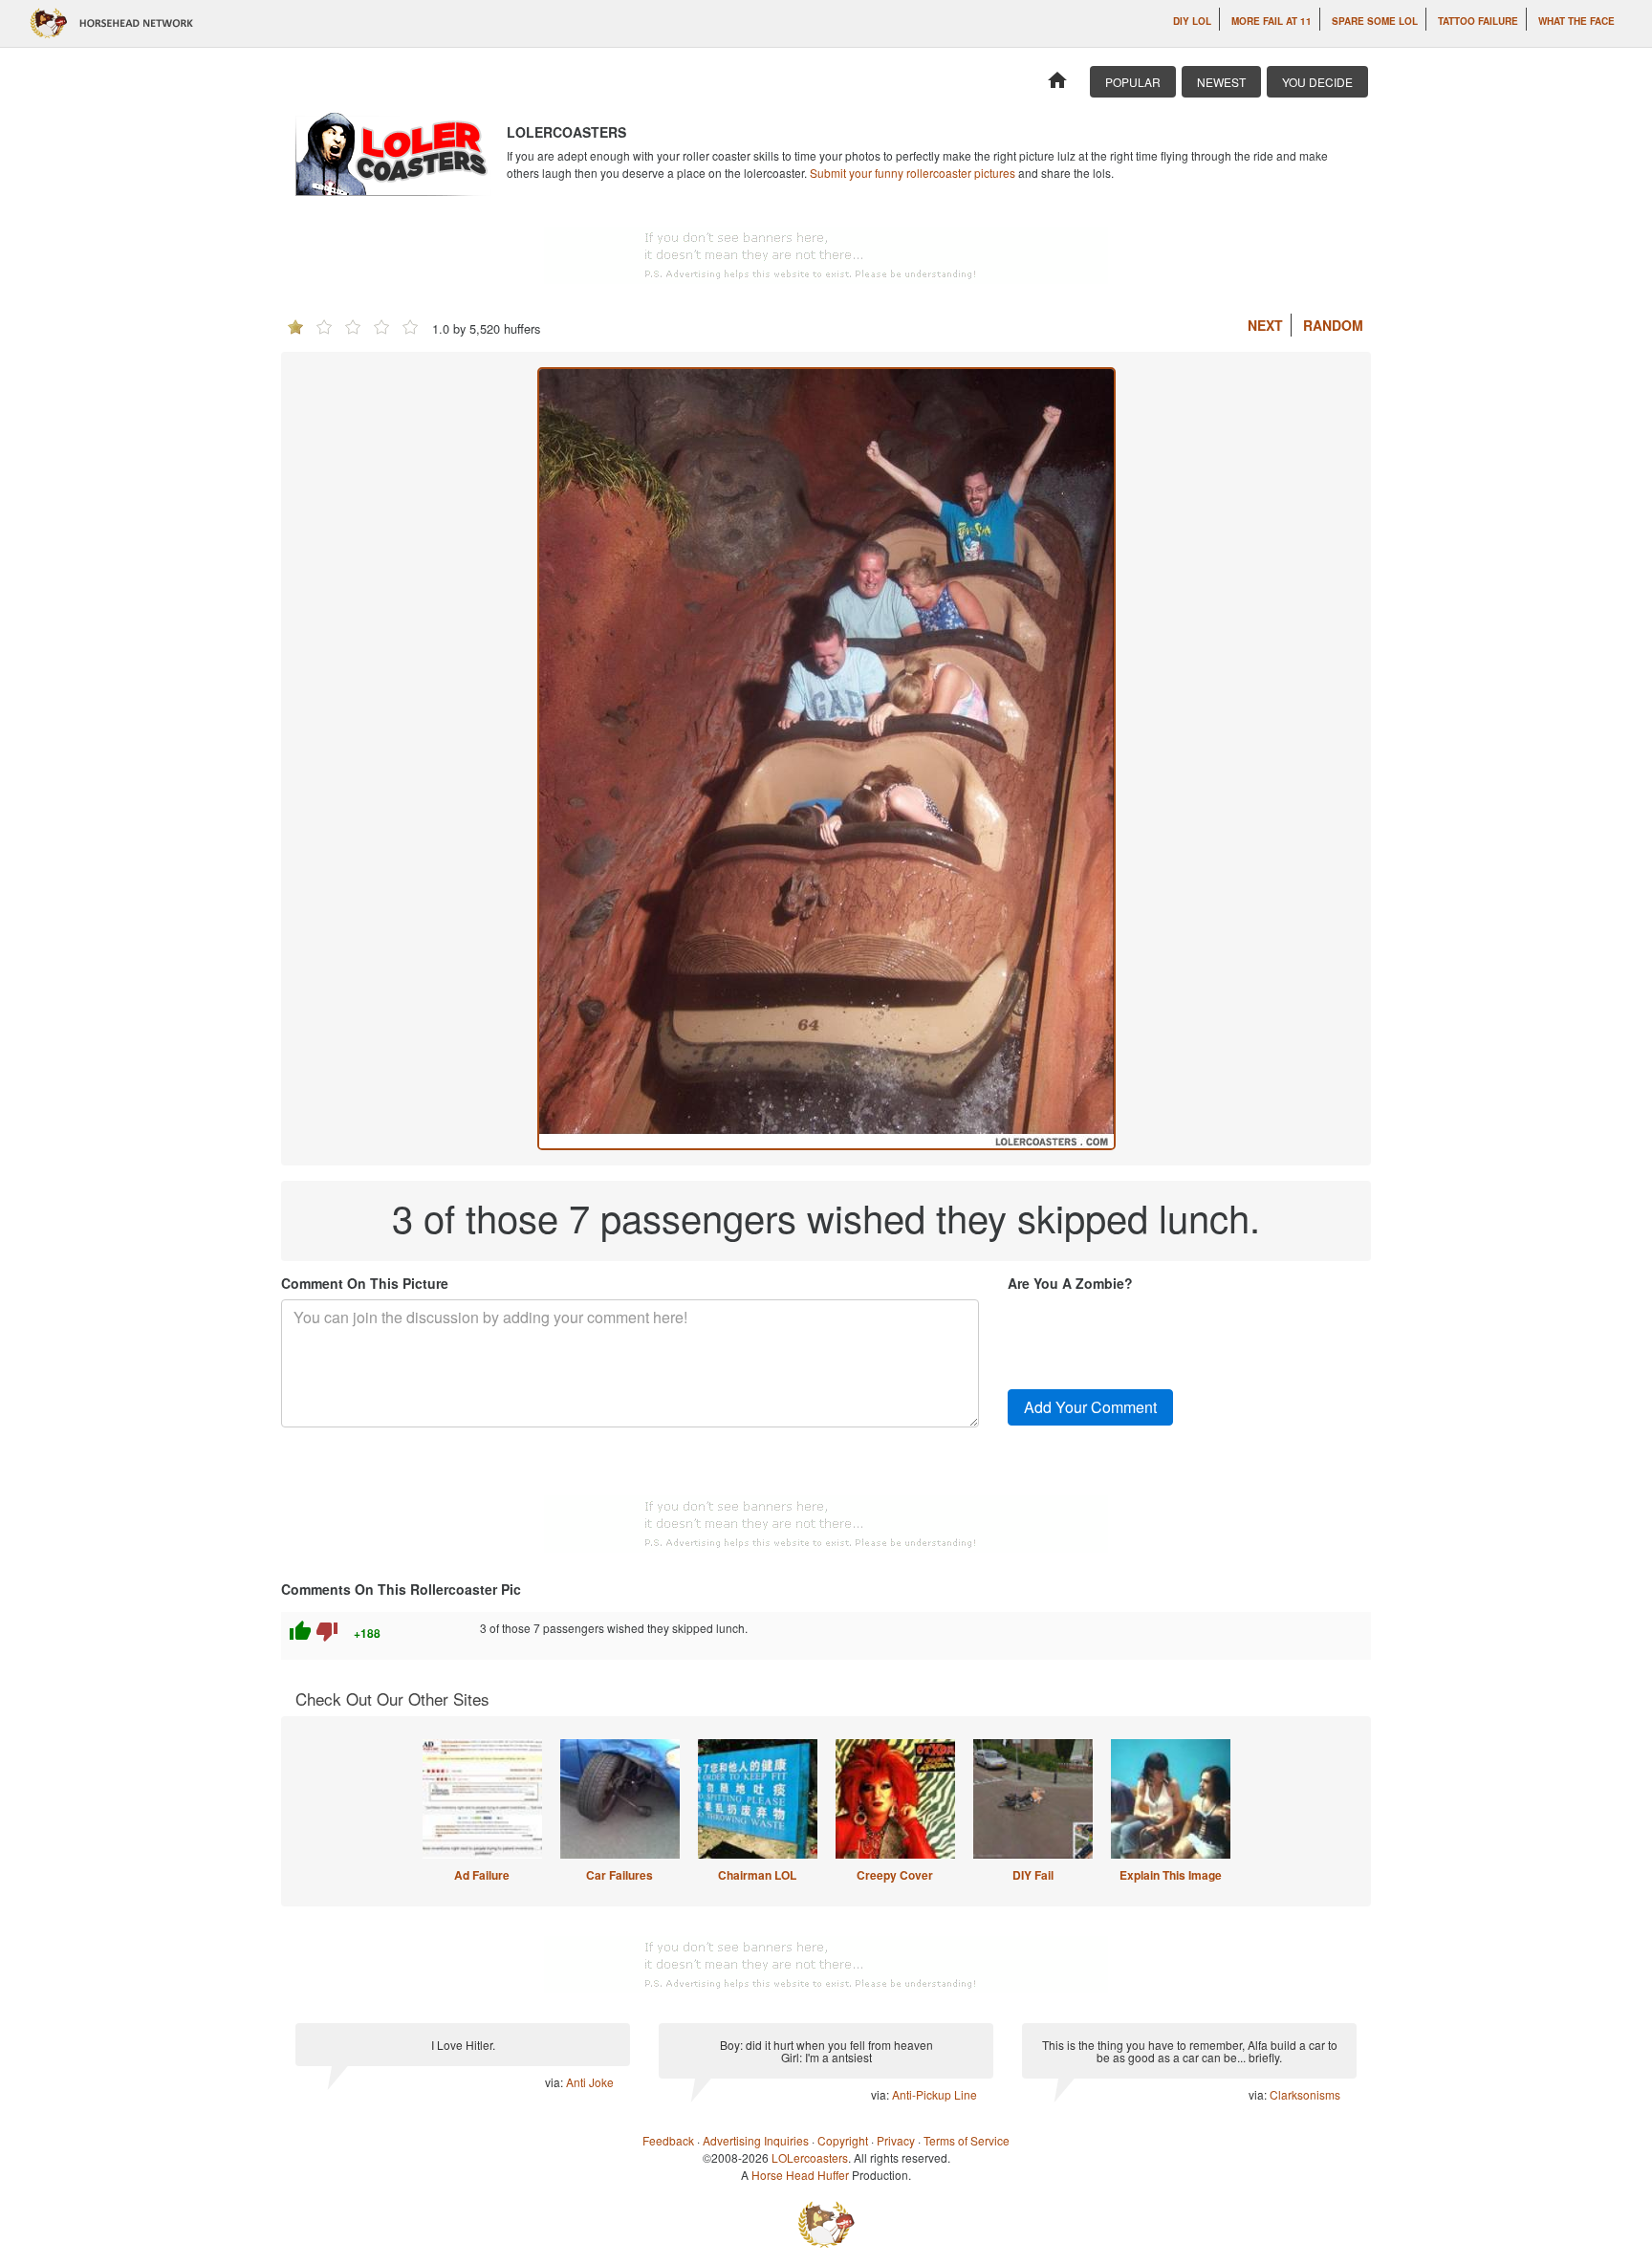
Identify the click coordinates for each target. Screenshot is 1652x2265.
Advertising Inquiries (756, 2140)
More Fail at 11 (1272, 21)
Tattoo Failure (1478, 21)
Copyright (843, 2140)
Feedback (668, 2140)
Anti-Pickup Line (935, 2094)
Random (1333, 325)
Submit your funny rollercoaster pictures (913, 173)
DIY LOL (1192, 21)
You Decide (1317, 82)
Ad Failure (482, 1875)
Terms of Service (967, 2140)
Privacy (896, 2140)
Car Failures (619, 1875)
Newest (1221, 82)
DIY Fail (1033, 1875)
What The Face (1576, 21)
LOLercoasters (810, 2157)
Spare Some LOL (1375, 21)
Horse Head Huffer (800, 2175)
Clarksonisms (1305, 2094)
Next (1265, 325)
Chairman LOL (757, 1875)
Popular (1133, 82)
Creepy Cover (895, 1875)
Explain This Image (1171, 1875)
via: (555, 2082)
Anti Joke (590, 2082)
